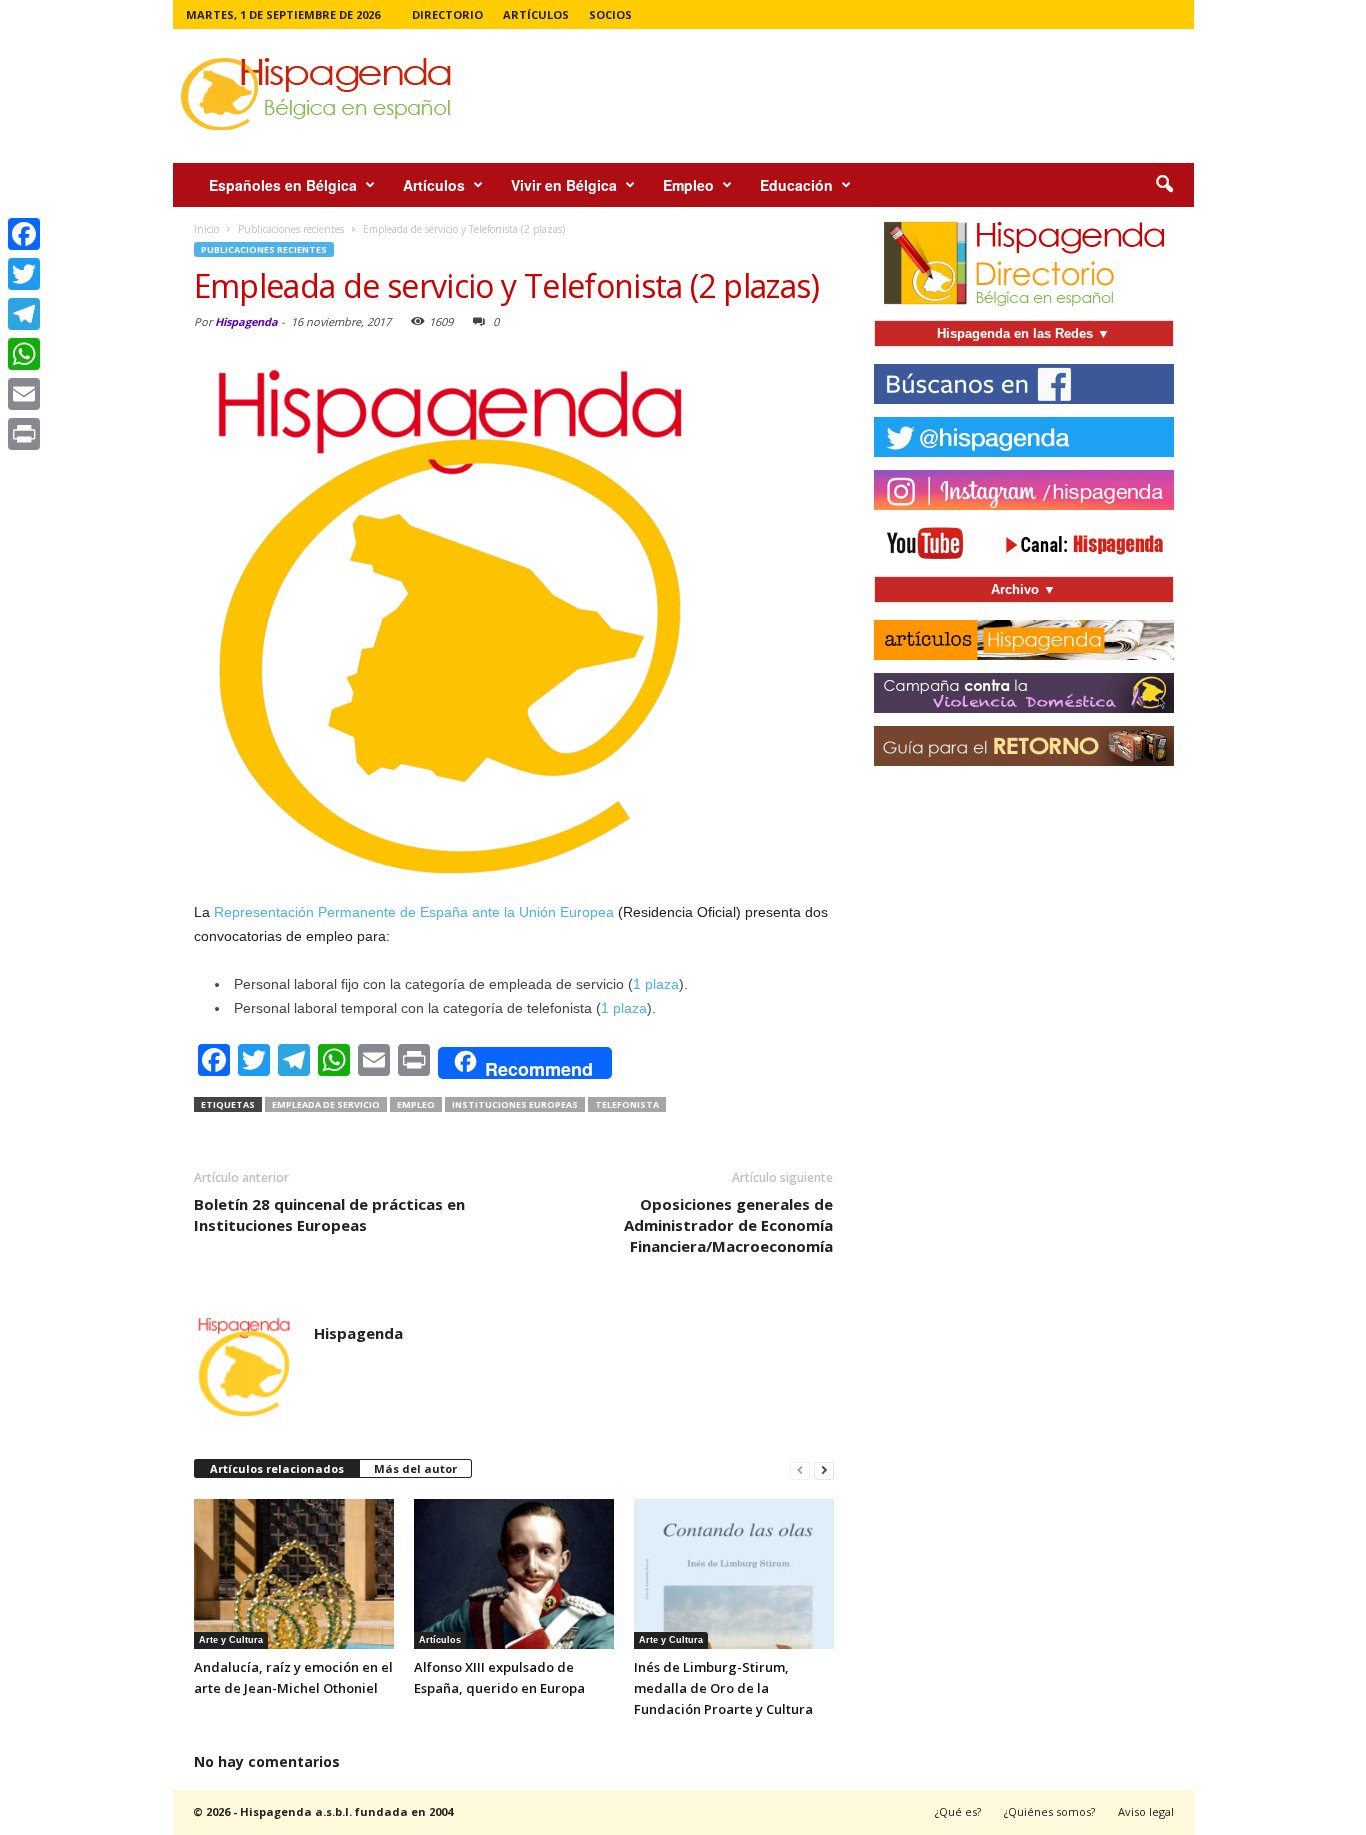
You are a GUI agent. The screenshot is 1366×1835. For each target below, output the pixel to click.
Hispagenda (246, 321)
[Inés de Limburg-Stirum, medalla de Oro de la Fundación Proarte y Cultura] (734, 1574)
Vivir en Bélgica (564, 185)
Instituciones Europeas (515, 1104)
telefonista (627, 1104)
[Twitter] (24, 274)
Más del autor (415, 1468)
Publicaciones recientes (264, 249)
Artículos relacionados (277, 1468)
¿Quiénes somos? (1049, 1811)
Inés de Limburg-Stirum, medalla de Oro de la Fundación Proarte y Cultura (723, 1688)
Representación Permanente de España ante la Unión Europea (414, 912)
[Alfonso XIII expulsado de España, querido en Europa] (514, 1574)
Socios (610, 14)
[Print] (24, 434)
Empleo (688, 185)
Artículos (536, 14)
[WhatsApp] (24, 354)
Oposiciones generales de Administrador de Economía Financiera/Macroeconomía (728, 1225)
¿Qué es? (958, 1811)
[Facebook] (24, 234)
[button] (1164, 185)
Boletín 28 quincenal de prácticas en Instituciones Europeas (329, 1214)
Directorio (447, 14)
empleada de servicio (326, 1104)
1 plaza (656, 984)
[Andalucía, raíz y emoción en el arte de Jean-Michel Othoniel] (294, 1574)
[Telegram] (24, 314)
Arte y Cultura (231, 1640)
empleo (416, 1104)
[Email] (24, 394)
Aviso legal (1146, 1811)
